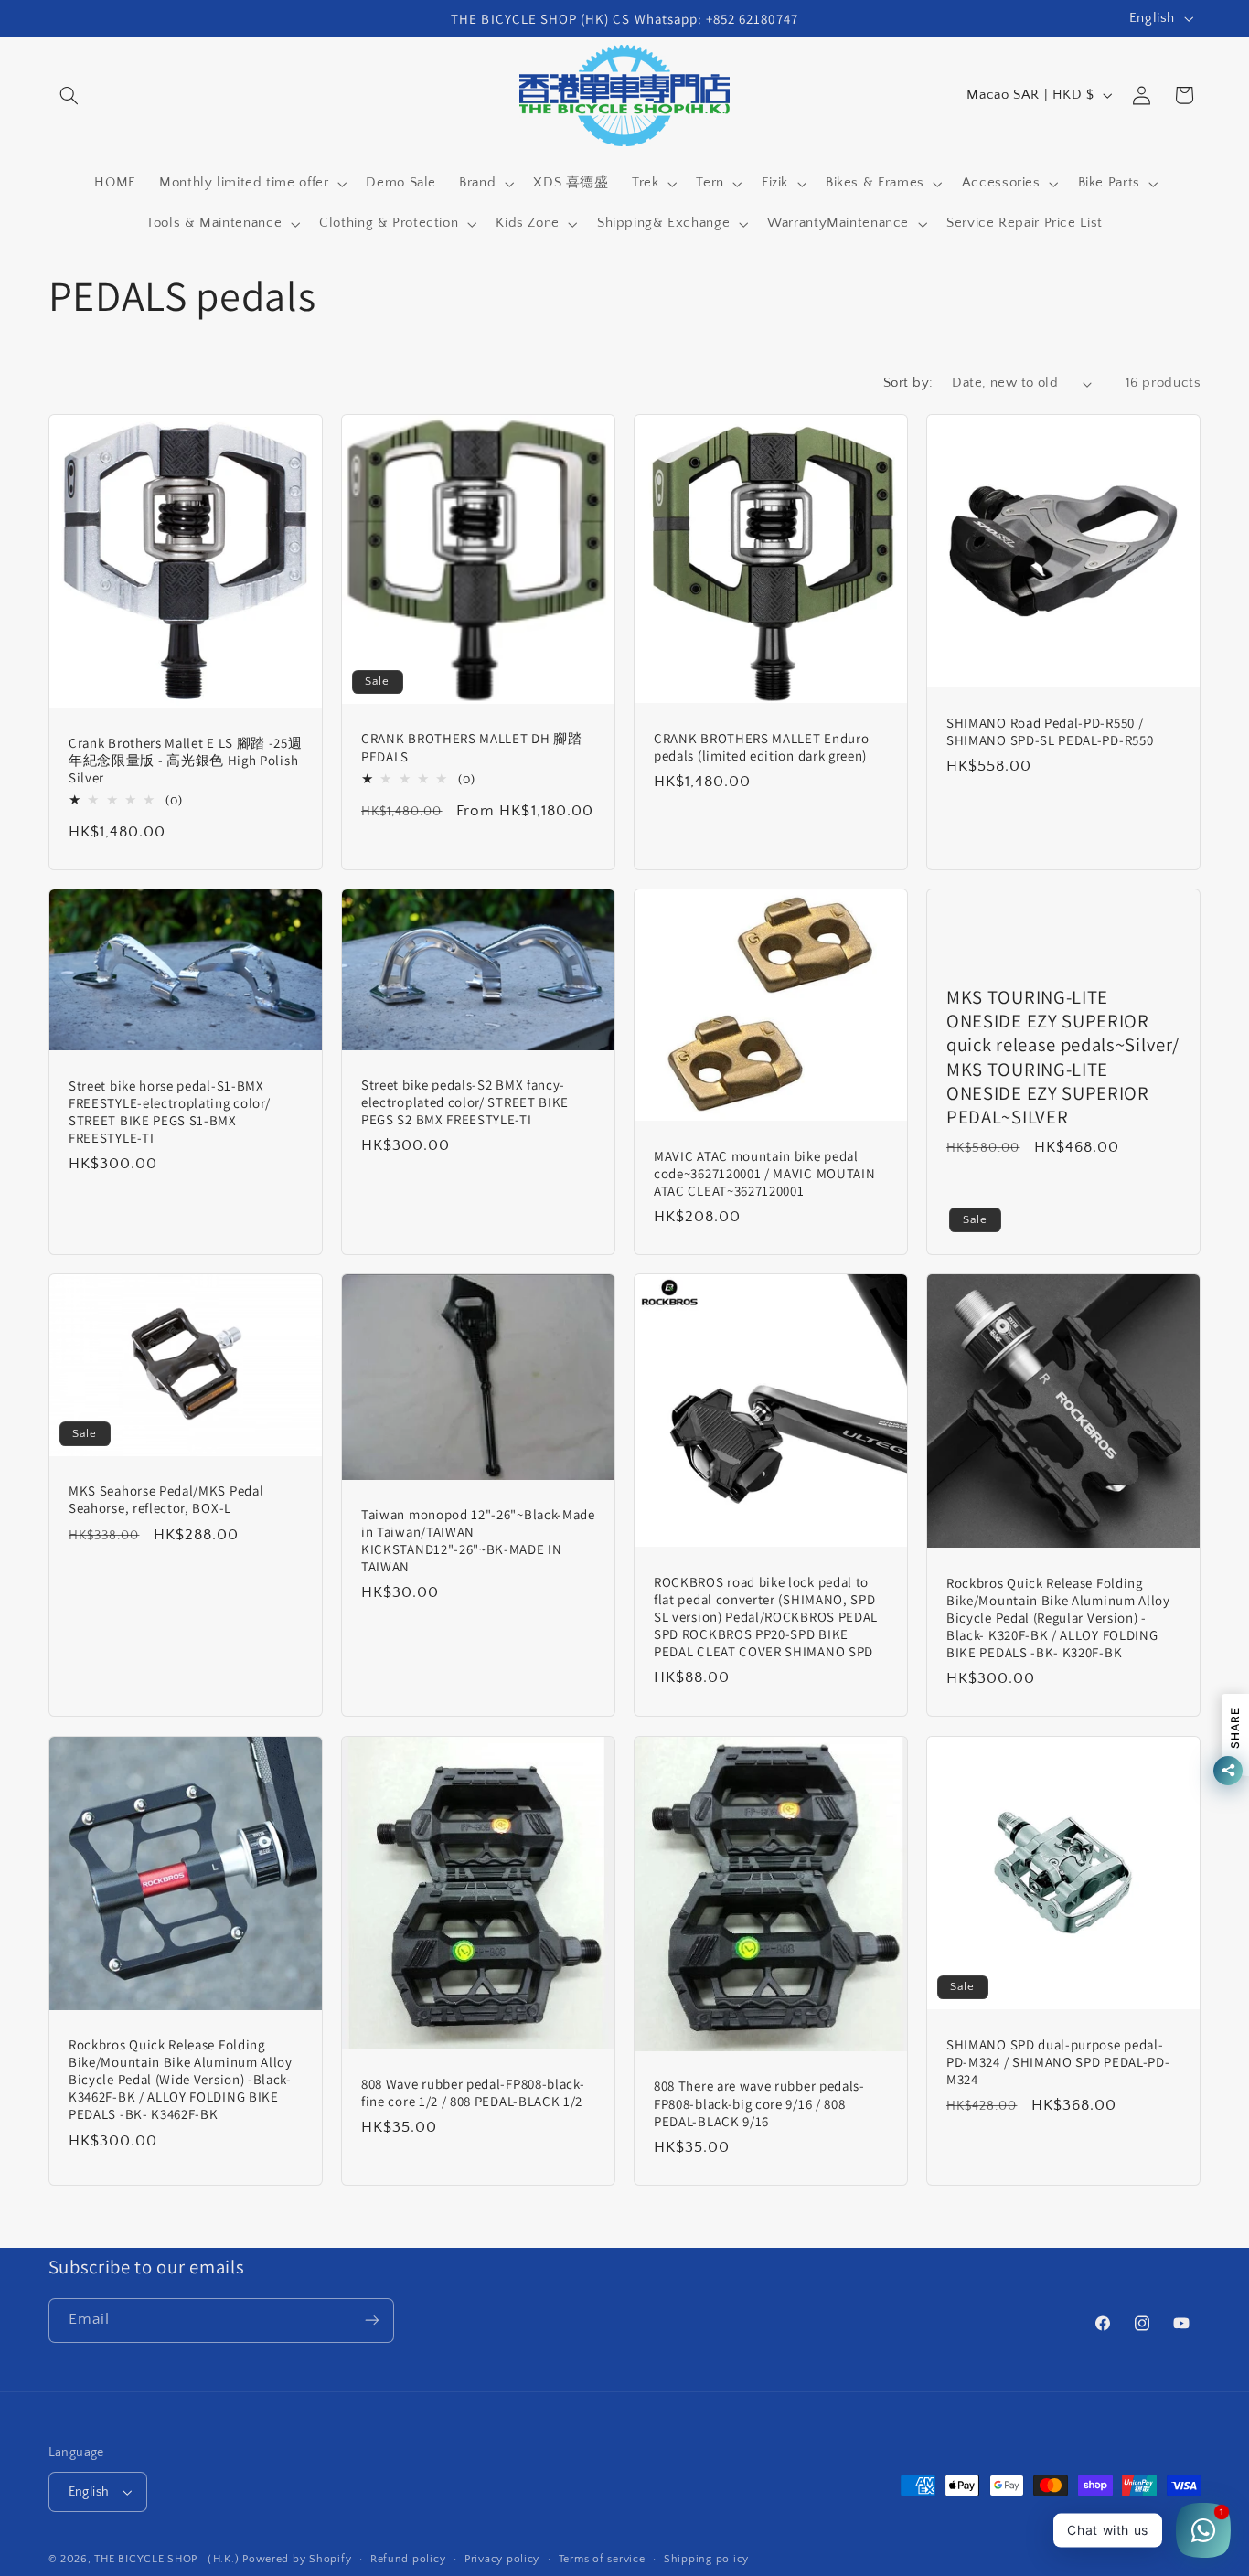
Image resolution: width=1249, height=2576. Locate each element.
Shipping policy (706, 2559)
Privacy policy (502, 2559)
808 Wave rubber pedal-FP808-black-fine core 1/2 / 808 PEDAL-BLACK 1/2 (473, 2092)
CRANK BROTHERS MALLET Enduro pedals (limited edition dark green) (761, 746)
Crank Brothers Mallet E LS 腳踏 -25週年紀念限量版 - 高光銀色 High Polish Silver (185, 759)
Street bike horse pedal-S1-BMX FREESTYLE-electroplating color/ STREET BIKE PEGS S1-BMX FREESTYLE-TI (169, 1111)
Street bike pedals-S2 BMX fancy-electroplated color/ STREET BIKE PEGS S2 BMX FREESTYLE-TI (465, 1102)
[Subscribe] (371, 2321)
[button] (69, 95)
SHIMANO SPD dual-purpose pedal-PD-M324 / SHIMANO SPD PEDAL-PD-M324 (1058, 2061)
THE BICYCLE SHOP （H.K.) (168, 2559)
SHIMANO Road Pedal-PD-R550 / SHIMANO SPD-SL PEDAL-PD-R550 (1050, 730)
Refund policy (408, 2559)
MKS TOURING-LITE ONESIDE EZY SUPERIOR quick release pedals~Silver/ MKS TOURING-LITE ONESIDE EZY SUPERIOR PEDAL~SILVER (1062, 1057)
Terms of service (602, 2559)
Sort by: (908, 383)
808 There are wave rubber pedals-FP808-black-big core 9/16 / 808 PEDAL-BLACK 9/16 (759, 2103)
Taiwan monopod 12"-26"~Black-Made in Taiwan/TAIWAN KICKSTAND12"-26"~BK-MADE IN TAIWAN (478, 1540)
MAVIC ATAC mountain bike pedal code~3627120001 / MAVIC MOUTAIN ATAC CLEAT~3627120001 (764, 1172)
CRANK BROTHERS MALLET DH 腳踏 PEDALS (472, 747)
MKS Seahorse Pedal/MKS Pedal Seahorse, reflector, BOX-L (166, 1499)
